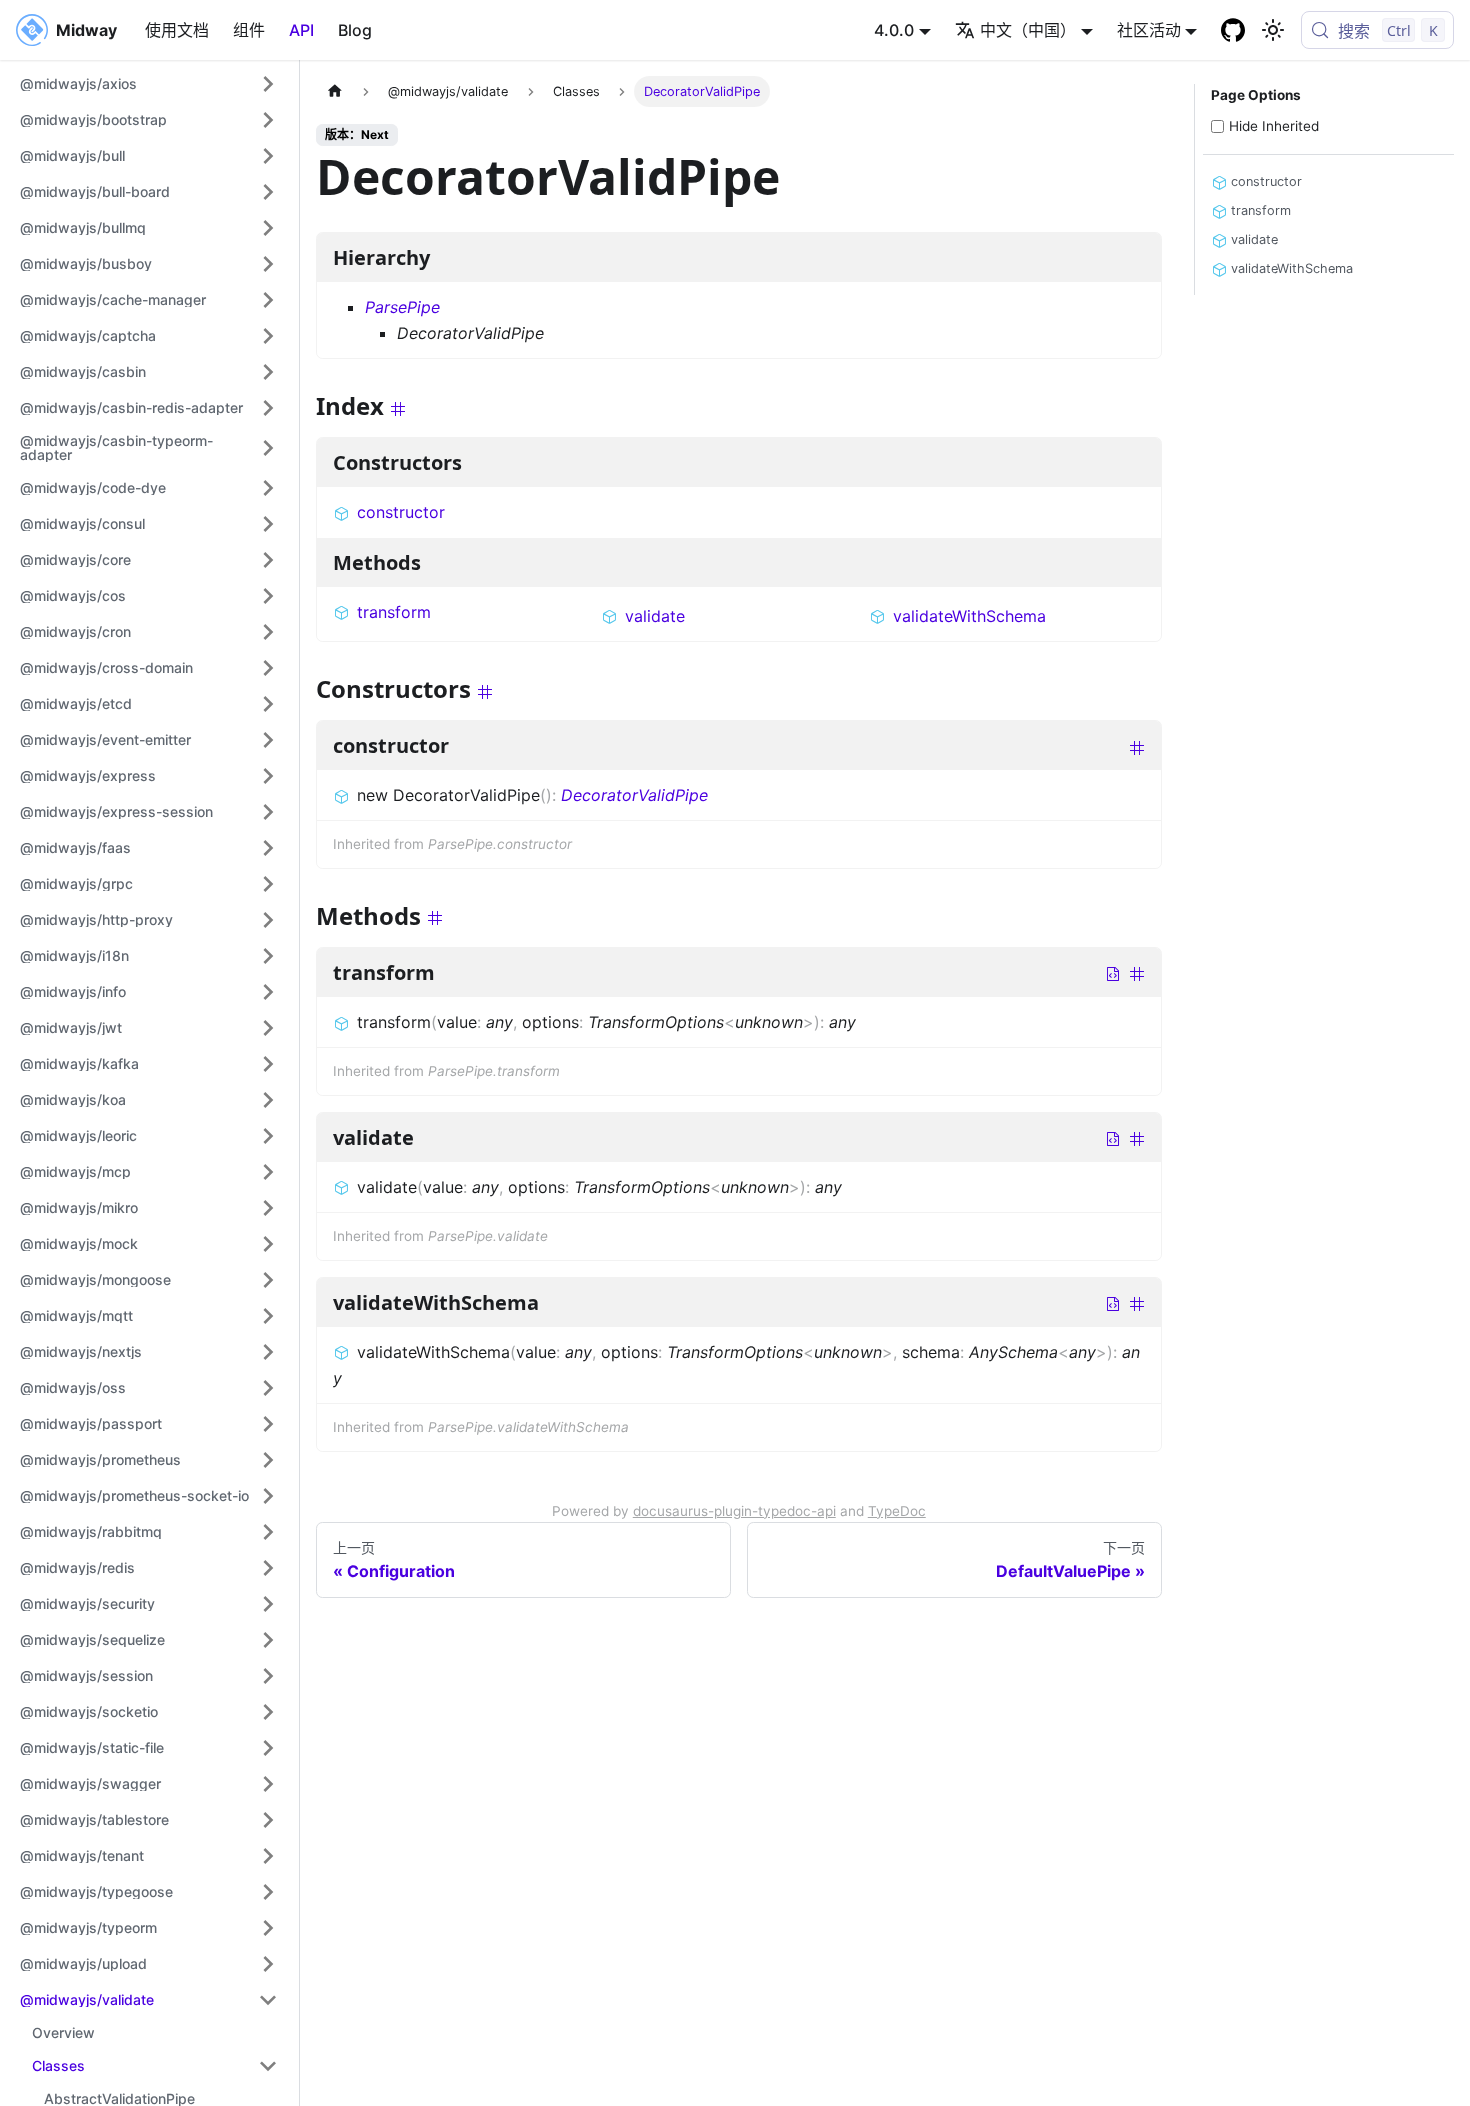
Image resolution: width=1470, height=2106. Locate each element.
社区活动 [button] (1149, 30)
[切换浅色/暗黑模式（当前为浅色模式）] (1273, 30)
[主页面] (335, 91)
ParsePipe (402, 307)
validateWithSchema (969, 616)
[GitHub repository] (1233, 30)
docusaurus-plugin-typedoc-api (734, 1511)
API (301, 30)
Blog (355, 30)
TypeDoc (897, 1511)
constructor (401, 512)
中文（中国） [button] (1028, 30)
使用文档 (177, 30)
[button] (149, 84)
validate (655, 616)
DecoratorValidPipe (634, 795)
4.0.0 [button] (894, 30)
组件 (249, 30)
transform (394, 612)
